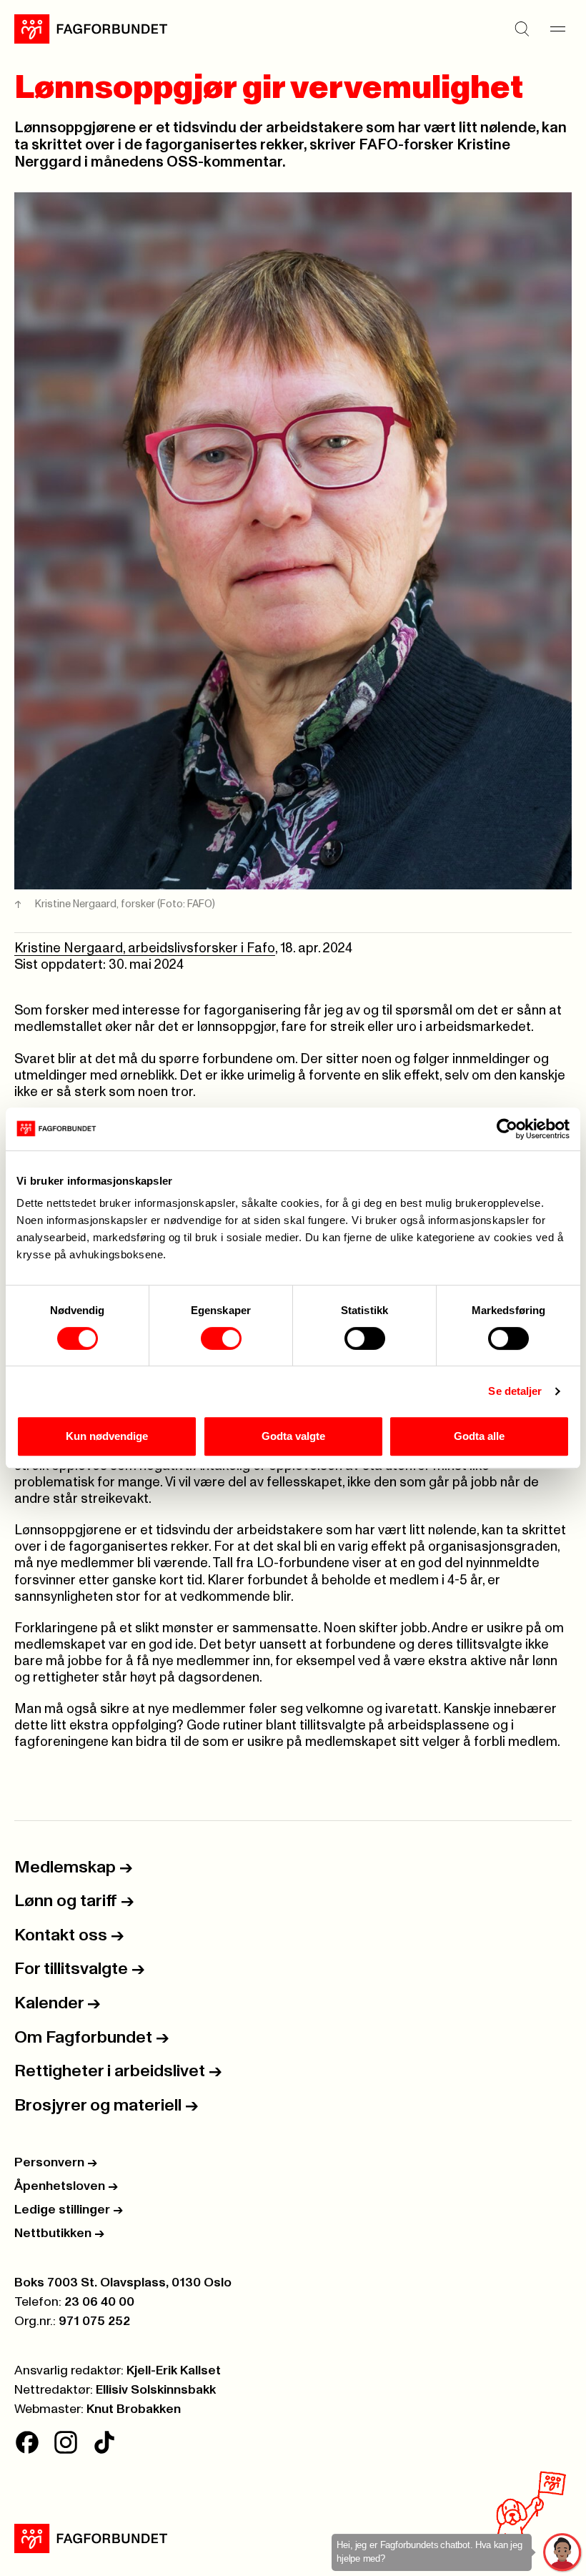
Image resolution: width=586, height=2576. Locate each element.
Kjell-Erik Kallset (174, 2371)
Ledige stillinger (69, 2210)
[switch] (221, 1338)
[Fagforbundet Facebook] (27, 2442)
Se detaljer (515, 1391)
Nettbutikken (59, 2234)
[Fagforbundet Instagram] (66, 2442)
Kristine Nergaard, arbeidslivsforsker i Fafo (145, 948)
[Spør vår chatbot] (563, 2553)
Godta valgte (293, 1436)
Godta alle (479, 1436)
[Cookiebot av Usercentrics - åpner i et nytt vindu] (507, 1129)
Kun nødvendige (107, 1436)
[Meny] (557, 29)
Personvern (56, 2163)
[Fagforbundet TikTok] (104, 2442)
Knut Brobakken (134, 2409)
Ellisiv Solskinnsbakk (156, 2390)
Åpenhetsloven (66, 2186)
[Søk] (522, 29)
